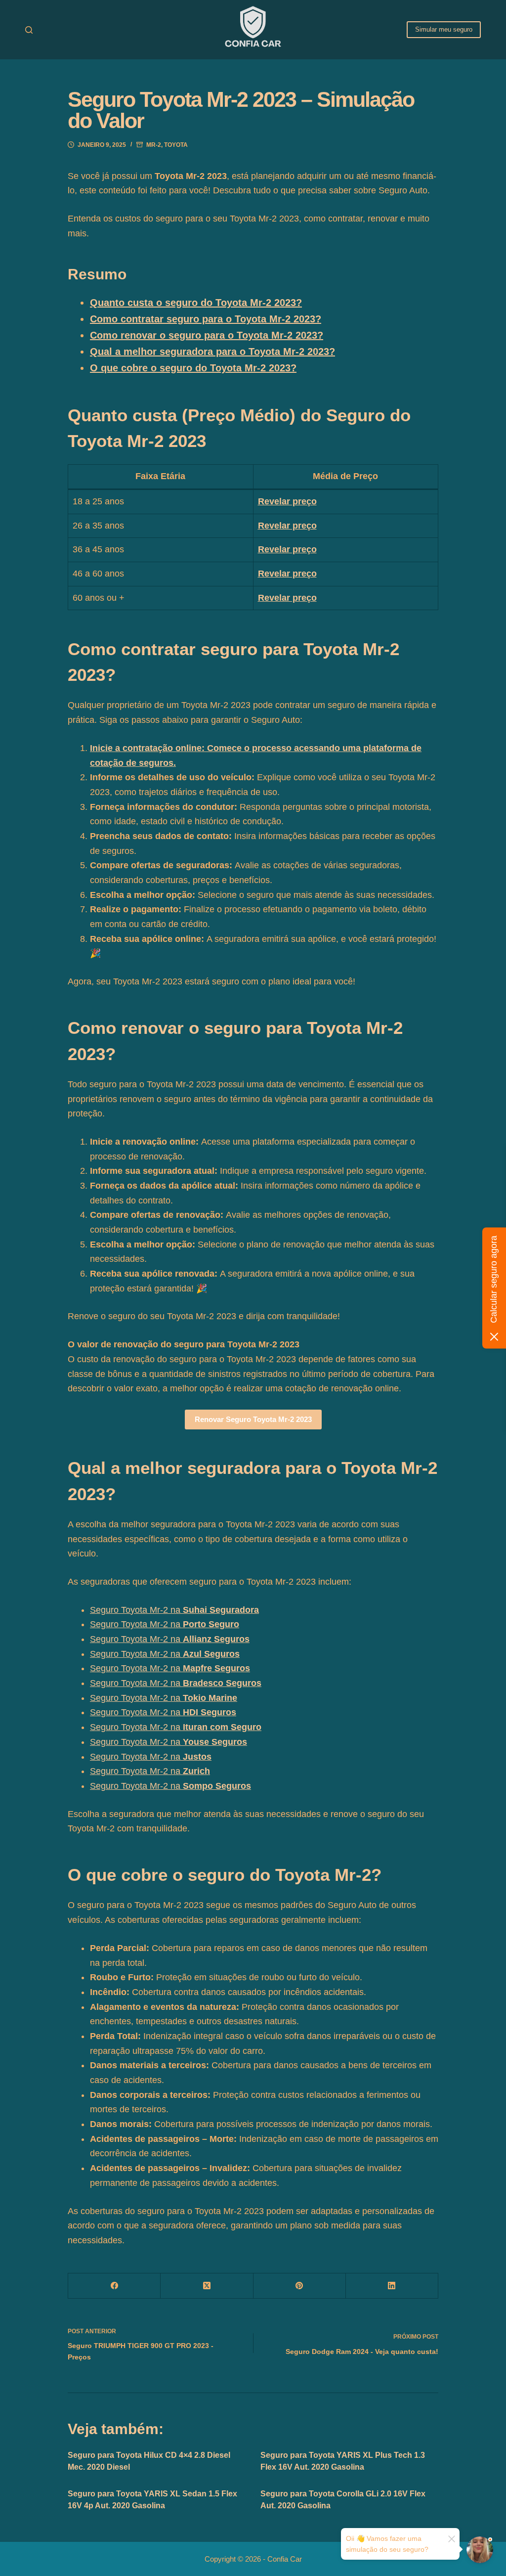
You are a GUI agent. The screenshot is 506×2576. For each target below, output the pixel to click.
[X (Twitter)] (207, 2286)
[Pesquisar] (29, 30)
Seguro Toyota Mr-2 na (174, 1610)
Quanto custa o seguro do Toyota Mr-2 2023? (196, 303)
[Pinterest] (300, 2286)
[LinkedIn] (392, 2286)
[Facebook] (114, 2286)
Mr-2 (154, 145)
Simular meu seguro (444, 29)
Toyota (176, 145)
